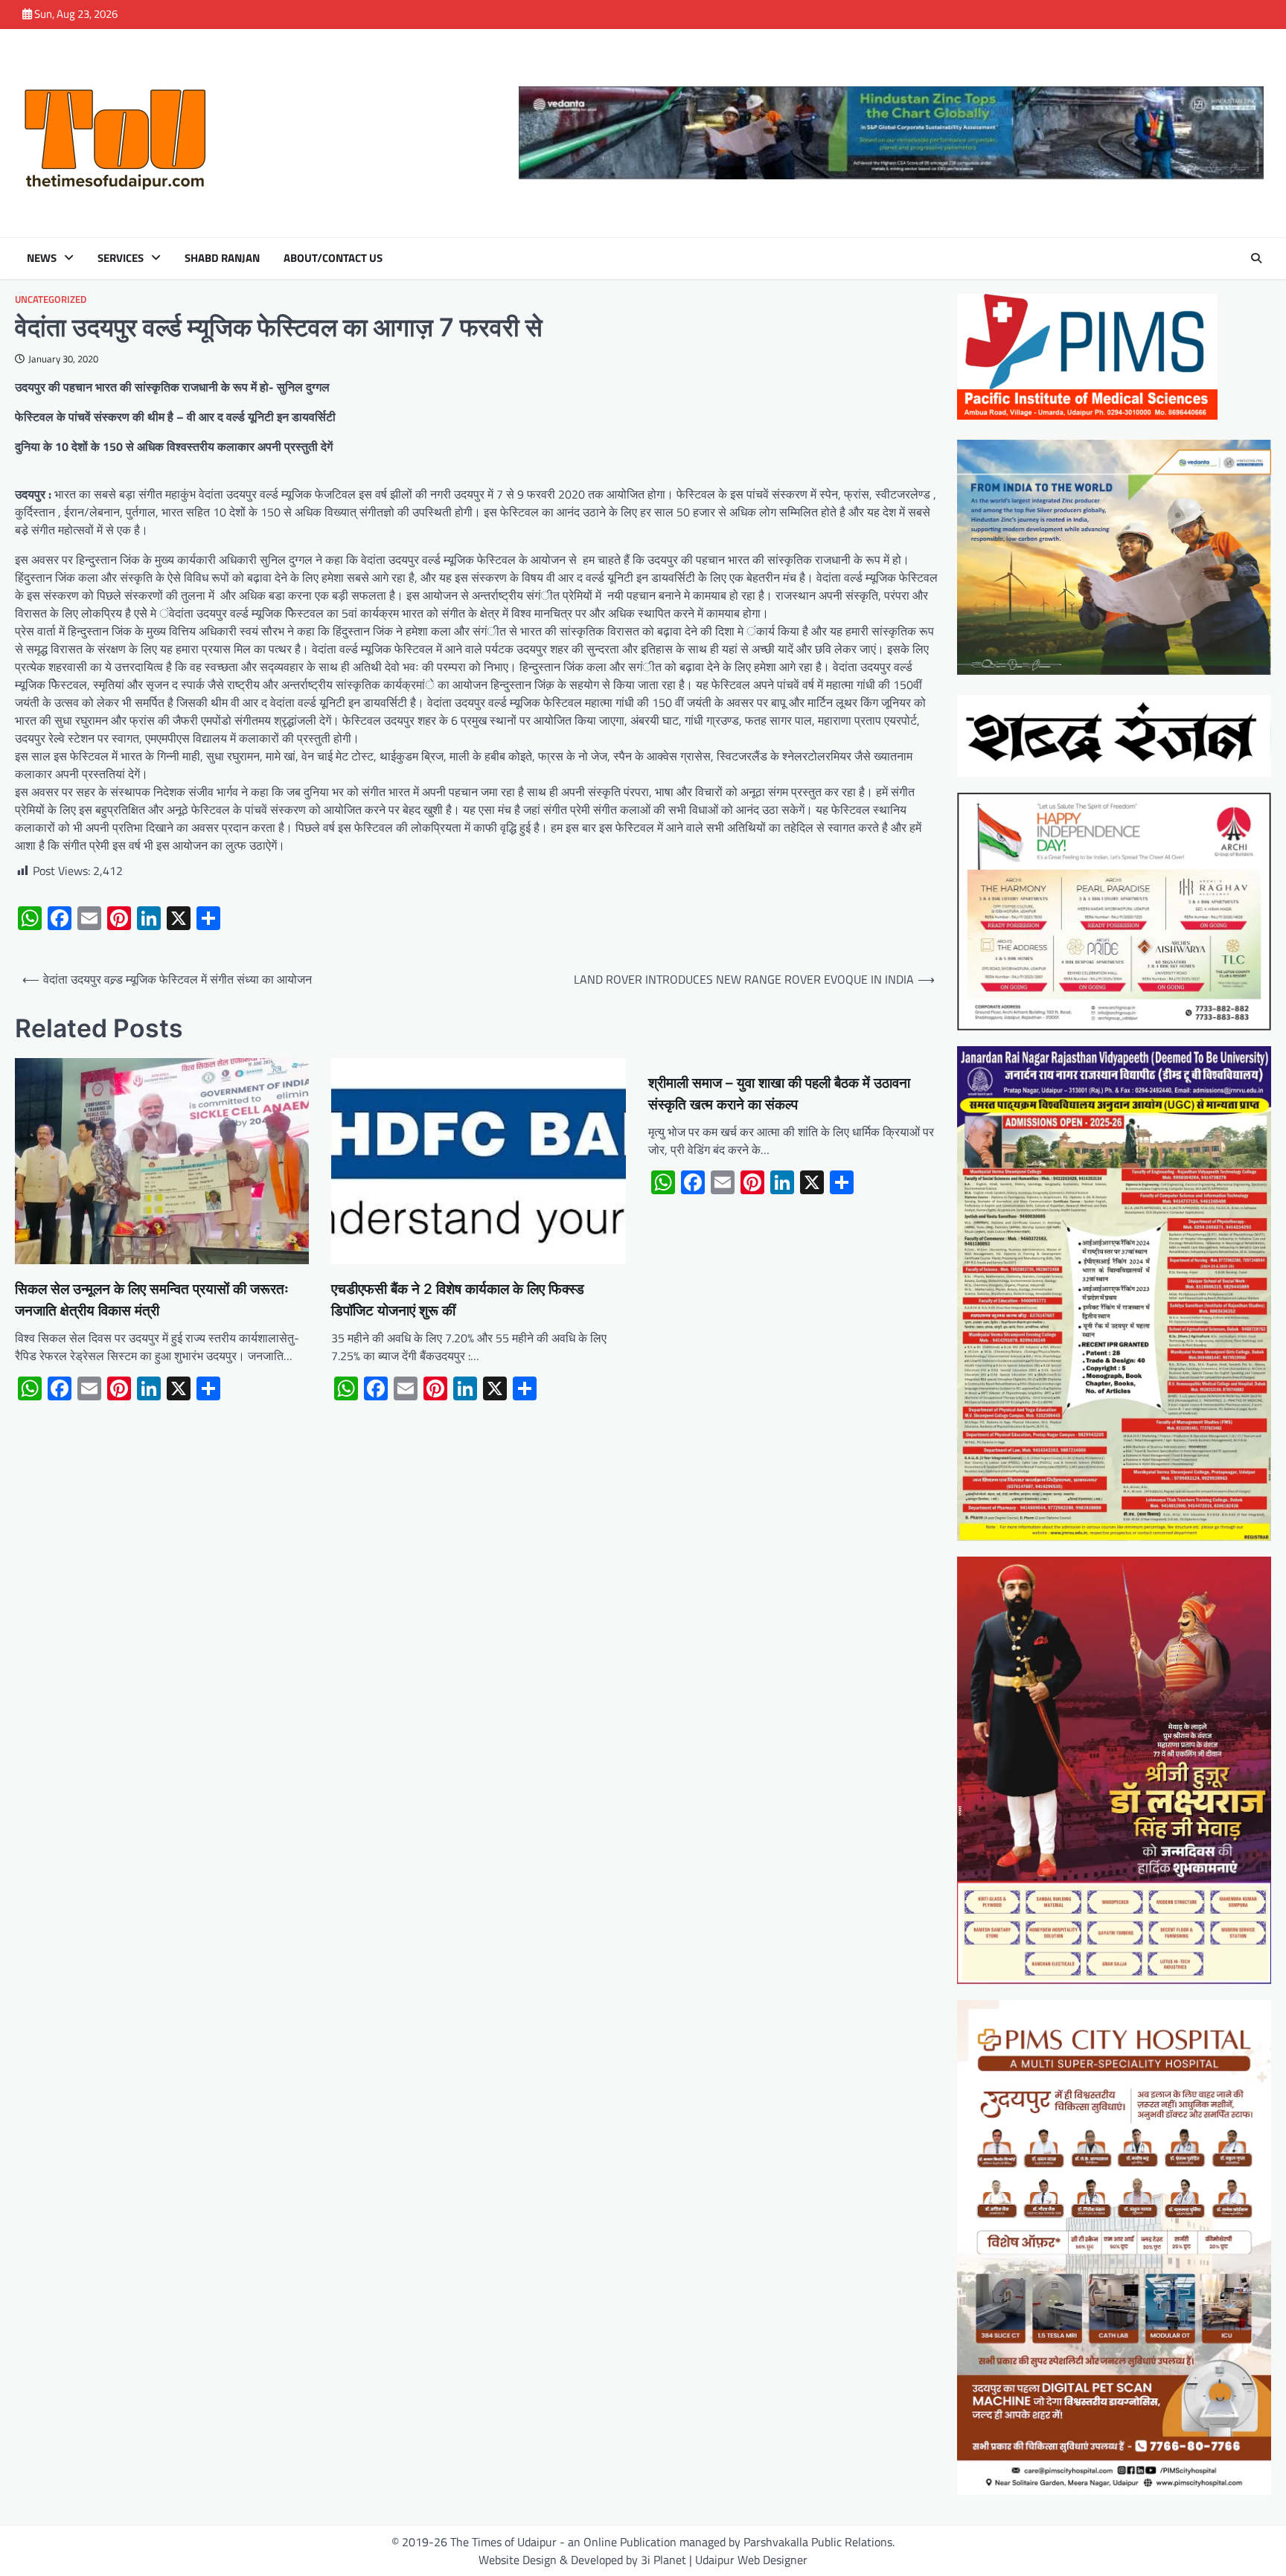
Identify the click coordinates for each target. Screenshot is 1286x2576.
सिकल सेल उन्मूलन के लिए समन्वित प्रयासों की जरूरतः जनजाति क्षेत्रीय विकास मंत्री (152, 1300)
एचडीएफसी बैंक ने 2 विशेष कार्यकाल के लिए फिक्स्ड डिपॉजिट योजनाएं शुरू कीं (458, 1300)
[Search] (1256, 258)
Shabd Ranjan (222, 258)
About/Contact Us (333, 258)
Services (121, 258)
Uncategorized (51, 299)
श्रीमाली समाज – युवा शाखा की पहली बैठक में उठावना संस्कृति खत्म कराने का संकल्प (779, 1094)
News (42, 258)
